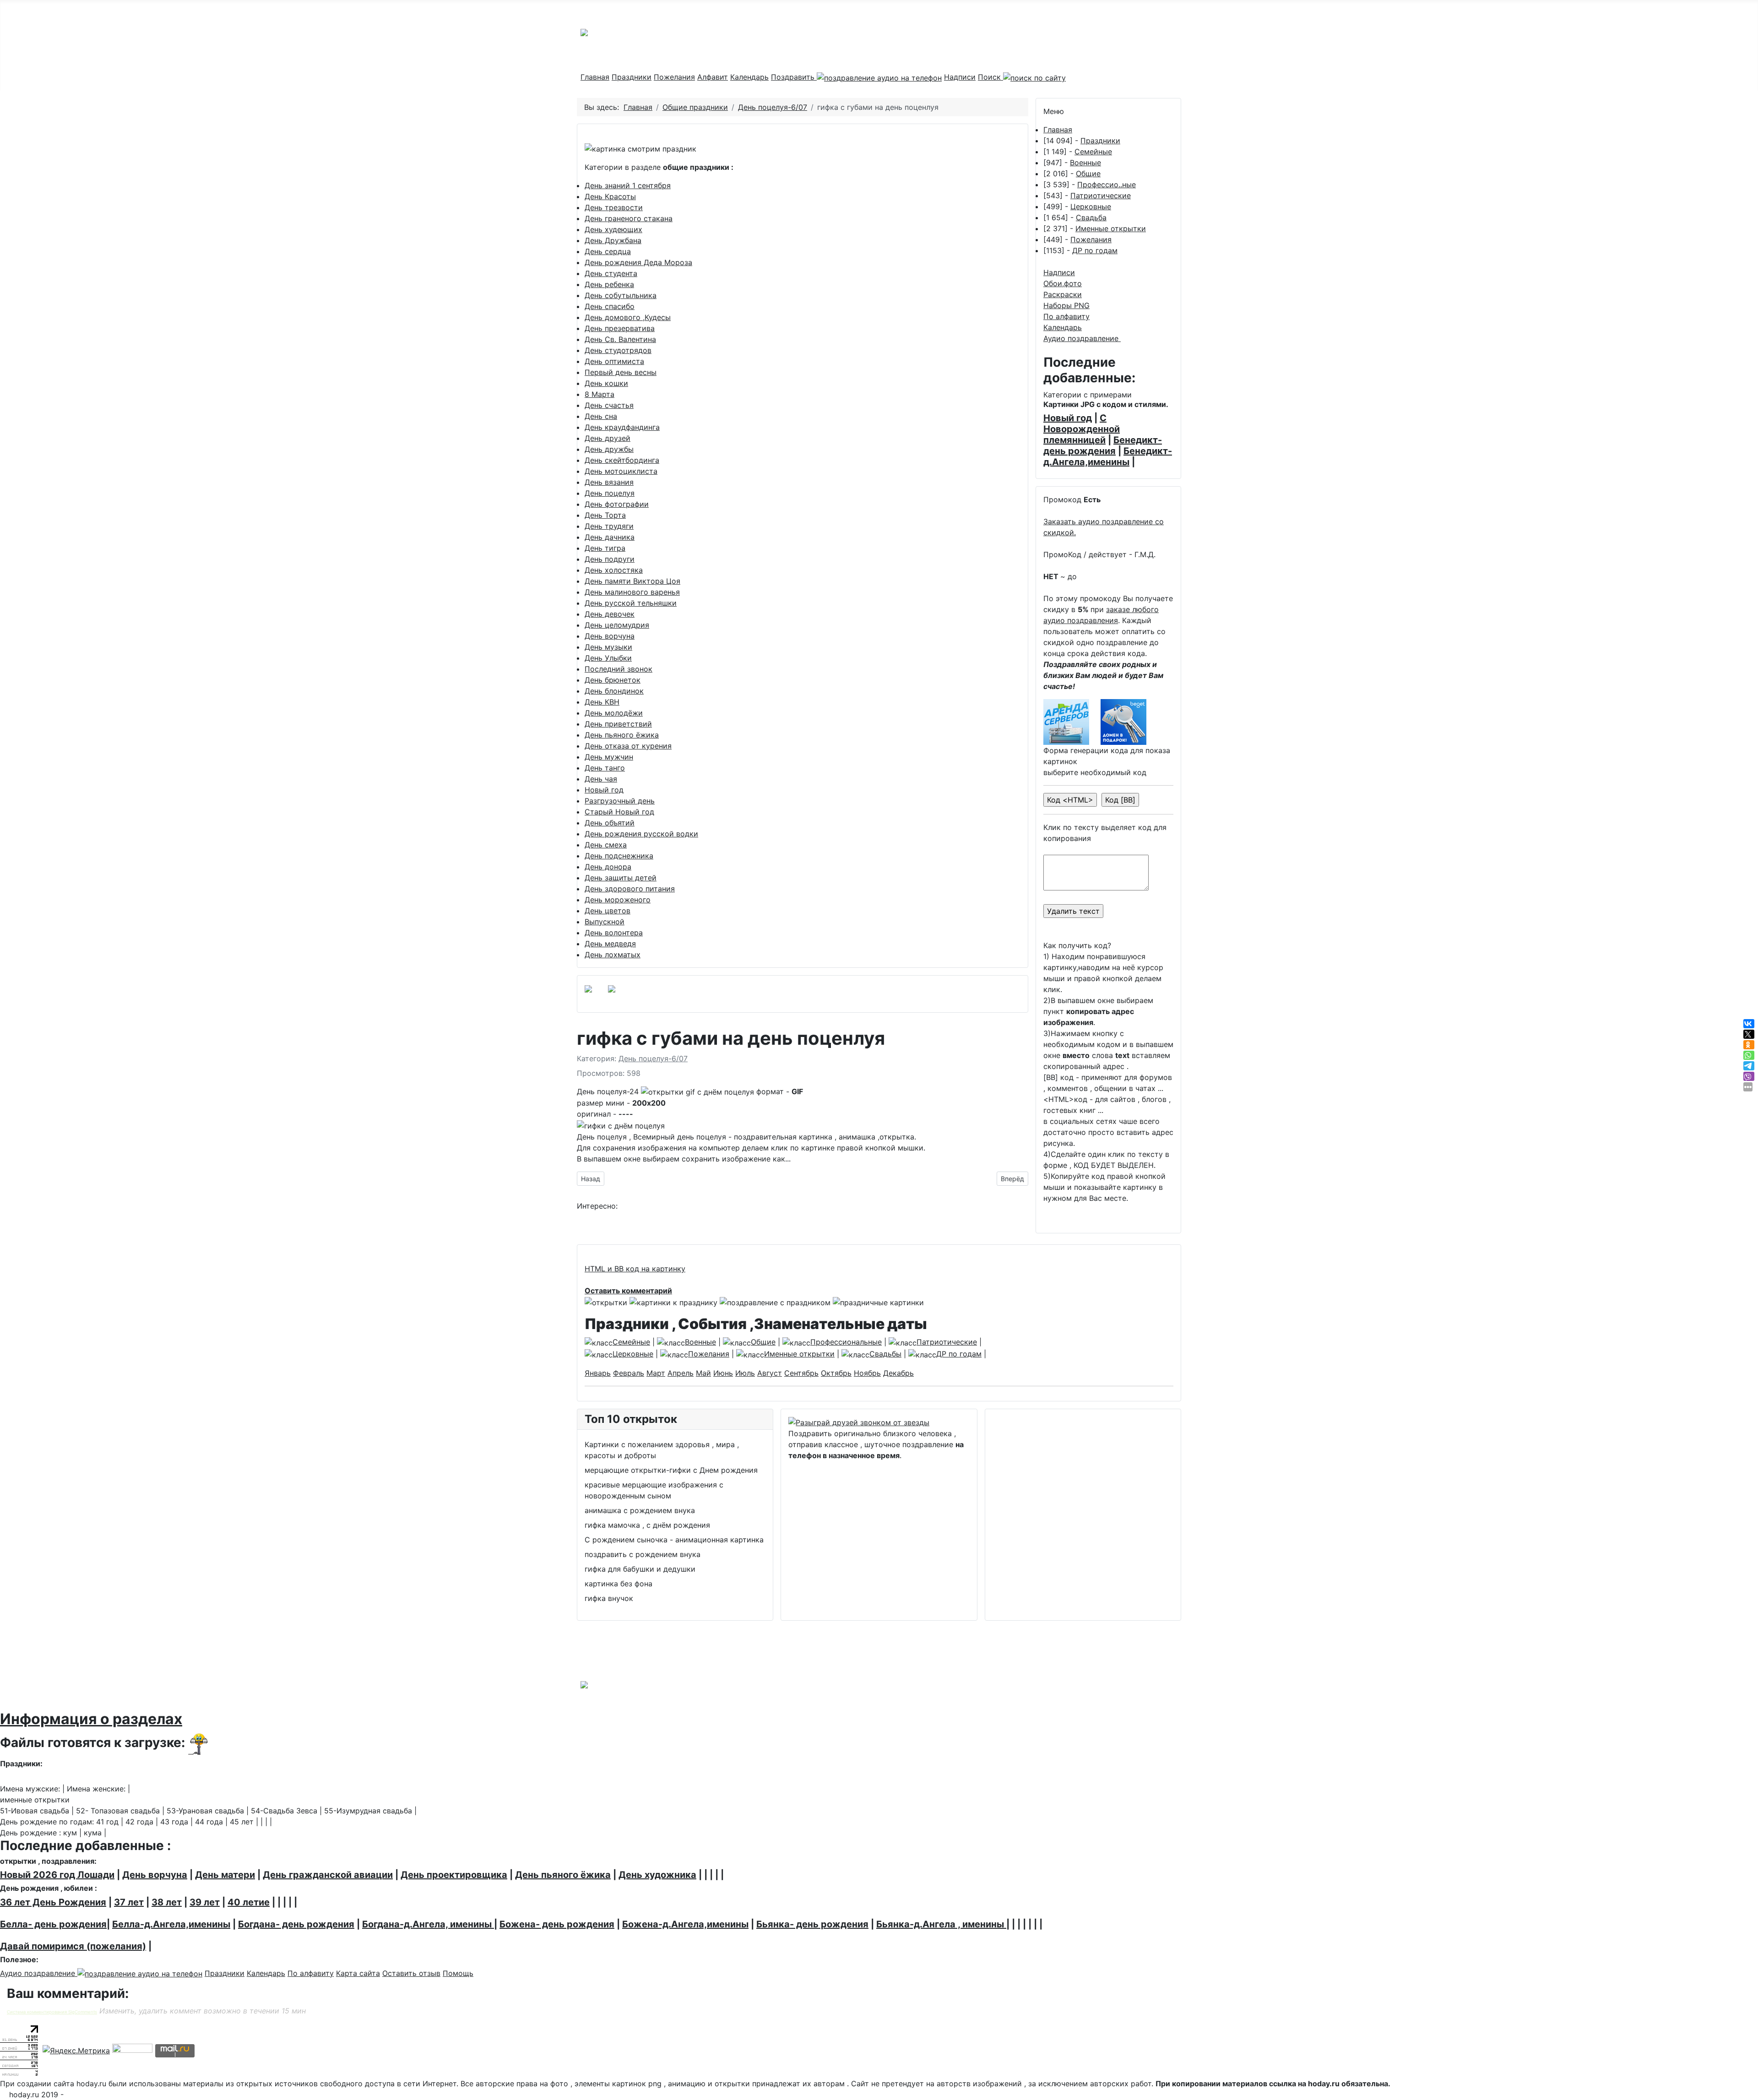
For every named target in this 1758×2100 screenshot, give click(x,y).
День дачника (610, 537)
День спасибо (610, 306)
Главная (595, 77)
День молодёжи (614, 713)
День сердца (608, 251)
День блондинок (614, 691)
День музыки (608, 647)
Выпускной (605, 922)
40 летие (249, 1902)
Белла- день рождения (53, 1924)
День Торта (605, 515)
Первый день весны (621, 372)
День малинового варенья (632, 592)
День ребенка (609, 284)
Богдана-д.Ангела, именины (428, 1924)
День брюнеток (613, 680)
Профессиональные (846, 1342)
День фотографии (617, 504)
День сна (601, 416)
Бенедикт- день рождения (1103, 445)
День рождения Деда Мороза (638, 262)
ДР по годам (1095, 250)
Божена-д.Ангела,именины (685, 1924)
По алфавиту (1066, 316)
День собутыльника (621, 295)
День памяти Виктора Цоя (632, 581)
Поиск (990, 77)
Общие (1088, 174)
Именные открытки (1111, 228)
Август (770, 1373)
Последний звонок (619, 669)
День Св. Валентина (620, 339)
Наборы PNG (1066, 305)
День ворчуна (610, 636)
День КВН (602, 702)
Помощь (458, 1973)
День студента (611, 273)
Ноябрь (867, 1373)
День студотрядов (618, 350)
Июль (745, 1373)
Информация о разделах (91, 1719)
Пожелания (674, 77)
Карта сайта (358, 1973)
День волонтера (614, 933)
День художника (657, 1875)
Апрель (681, 1373)
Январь (598, 1373)
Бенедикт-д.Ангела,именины (1108, 456)
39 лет (205, 1902)
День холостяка (614, 570)
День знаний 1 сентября (628, 185)
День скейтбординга (622, 460)
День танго (605, 768)
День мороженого (618, 900)
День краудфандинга (622, 427)
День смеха (606, 845)
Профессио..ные (1107, 184)
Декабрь (898, 1373)
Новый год (604, 790)
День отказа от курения (628, 746)
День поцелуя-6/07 (653, 1058)
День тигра (605, 548)
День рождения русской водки (641, 834)
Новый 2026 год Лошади (57, 1875)
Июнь (723, 1373)
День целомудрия (617, 625)
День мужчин (609, 757)
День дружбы (609, 449)
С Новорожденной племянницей (1082, 429)
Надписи (960, 77)
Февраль (629, 1373)
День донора (608, 867)
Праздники (632, 77)
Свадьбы (885, 1354)
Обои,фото (1063, 283)
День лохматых (613, 955)
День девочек (610, 614)
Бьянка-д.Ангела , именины (941, 1924)
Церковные (1091, 206)
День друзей (608, 438)
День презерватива (620, 328)
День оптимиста (614, 361)
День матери (225, 1875)
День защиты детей (621, 878)
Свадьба (1091, 217)
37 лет (129, 1902)
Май (703, 1373)
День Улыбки (608, 658)
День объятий (610, 823)
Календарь (749, 77)
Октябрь (836, 1373)
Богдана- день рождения (296, 1924)
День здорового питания (630, 889)
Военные (1085, 163)
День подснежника (619, 856)
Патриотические (1101, 195)
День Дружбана (613, 240)
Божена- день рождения (557, 1924)
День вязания (609, 482)
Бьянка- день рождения (812, 1924)
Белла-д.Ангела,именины (171, 1924)
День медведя (610, 944)
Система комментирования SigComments (52, 2012)
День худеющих (613, 229)
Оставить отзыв (411, 1973)
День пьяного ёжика (622, 735)
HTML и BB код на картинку (635, 1269)
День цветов (608, 911)
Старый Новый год (619, 812)
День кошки (606, 383)
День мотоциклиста (621, 471)
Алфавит (713, 77)
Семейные (1093, 152)
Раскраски (1063, 294)
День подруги (610, 559)
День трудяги (609, 526)
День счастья (609, 405)
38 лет (167, 1902)
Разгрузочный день (620, 801)
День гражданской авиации (328, 1875)
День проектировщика (454, 1875)
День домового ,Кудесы (628, 317)
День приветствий (618, 724)
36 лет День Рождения (53, 1902)
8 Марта (600, 394)
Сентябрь (801, 1373)
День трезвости (614, 207)
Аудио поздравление (1082, 338)
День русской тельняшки (631, 603)
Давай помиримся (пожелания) (73, 1946)
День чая (601, 779)
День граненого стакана (629, 218)
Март (656, 1373)
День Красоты (610, 196)
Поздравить (794, 77)
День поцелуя (610, 493)
